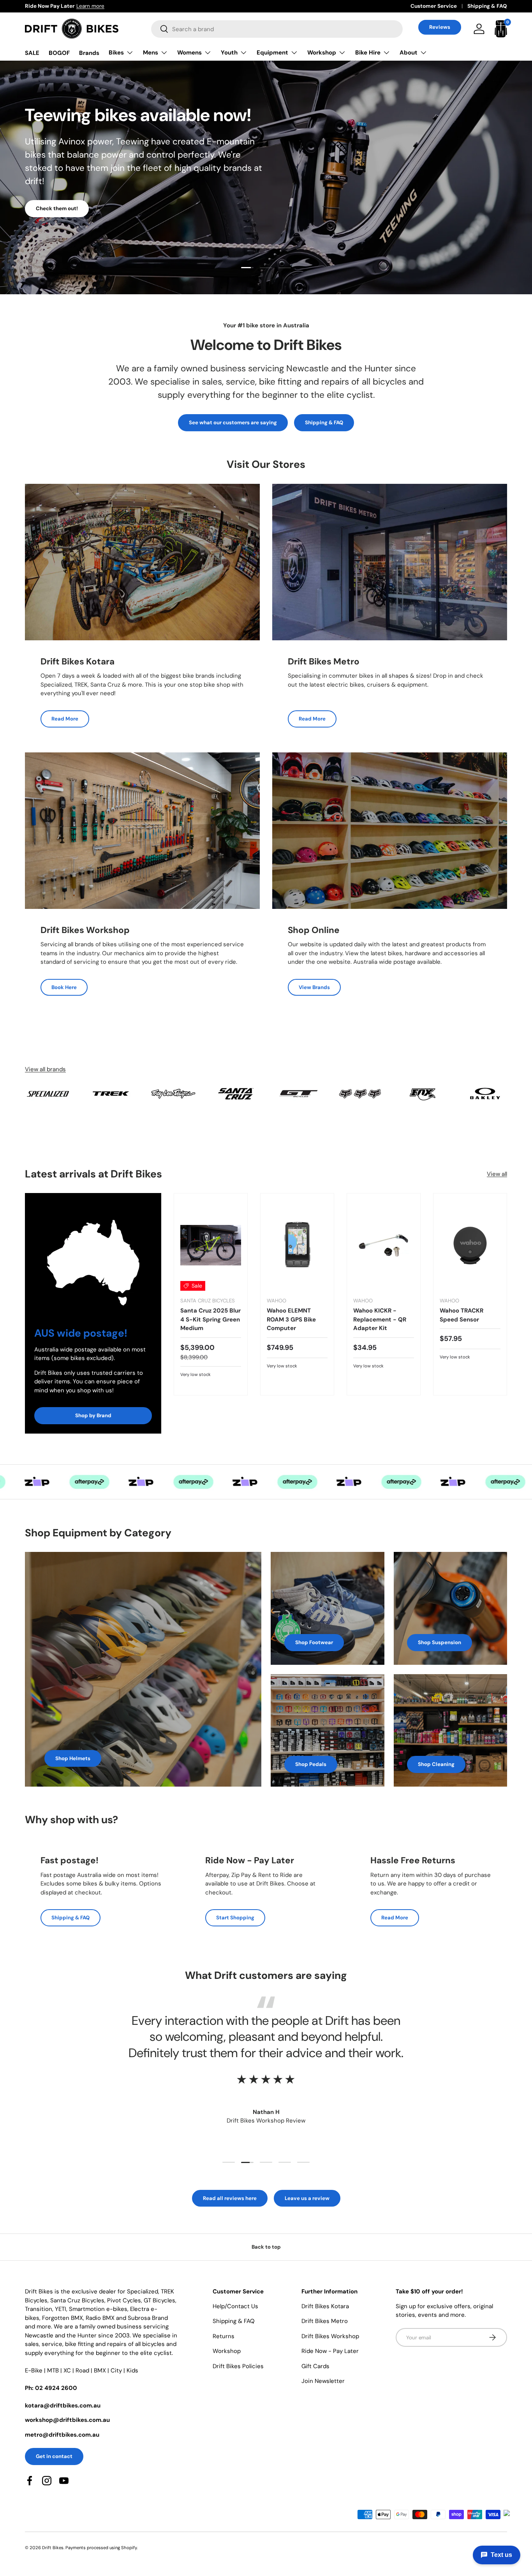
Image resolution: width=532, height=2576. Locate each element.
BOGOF (59, 53)
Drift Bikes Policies (238, 2366)
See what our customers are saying (233, 423)
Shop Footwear (314, 1642)
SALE (32, 53)
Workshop (322, 53)
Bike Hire (368, 53)
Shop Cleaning (436, 1764)
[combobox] (277, 29)
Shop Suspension (440, 1642)
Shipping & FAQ (487, 6)
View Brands (314, 987)
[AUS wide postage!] (93, 1255)
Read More (65, 719)
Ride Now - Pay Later (330, 2351)
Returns (224, 2336)
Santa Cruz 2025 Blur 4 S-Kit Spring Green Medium (211, 1319)
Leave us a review (307, 2198)
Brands (89, 53)
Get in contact (54, 2456)
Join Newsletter (323, 2381)
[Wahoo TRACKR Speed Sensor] (470, 1245)
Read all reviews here (230, 2198)
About (409, 53)
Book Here (64, 987)
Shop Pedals (311, 1764)
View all (497, 1174)
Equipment (272, 53)
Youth (229, 53)
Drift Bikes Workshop (330, 2336)
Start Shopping (235, 1918)
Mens (151, 53)
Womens (189, 53)
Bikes (116, 53)
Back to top (266, 2247)
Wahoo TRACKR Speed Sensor (462, 1315)
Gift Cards (315, 2366)
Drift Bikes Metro (325, 2321)
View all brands (45, 1069)
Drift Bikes (53, 2548)
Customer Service (434, 6)
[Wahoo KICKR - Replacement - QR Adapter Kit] (384, 1245)
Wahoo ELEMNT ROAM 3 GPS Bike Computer (291, 1319)
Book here (48, 213)
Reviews (440, 27)
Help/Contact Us (235, 2306)
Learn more (117, 6)
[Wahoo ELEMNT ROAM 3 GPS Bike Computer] (297, 1245)
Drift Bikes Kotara (325, 2306)
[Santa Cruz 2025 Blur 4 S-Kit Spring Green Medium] (211, 1245)
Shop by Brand (93, 1415)
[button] (501, 29)
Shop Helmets (73, 1758)
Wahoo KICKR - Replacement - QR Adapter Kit (380, 1319)
